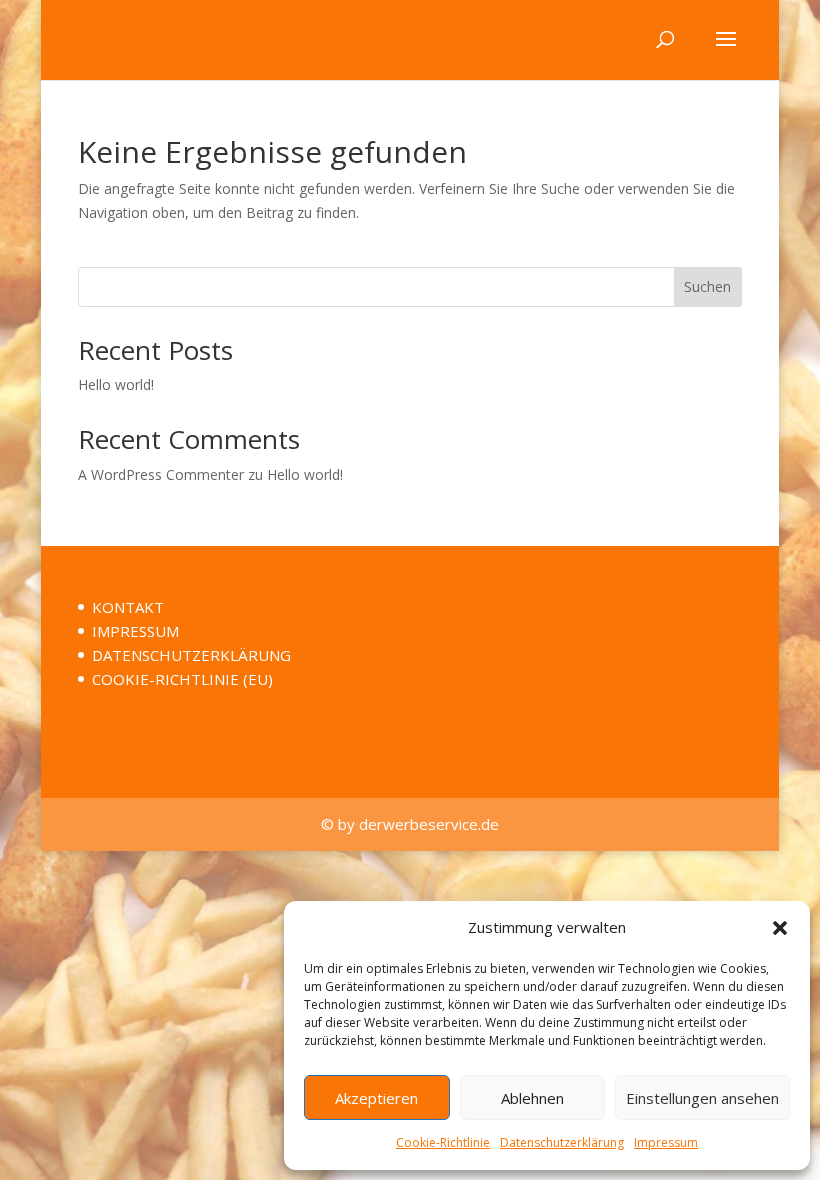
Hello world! (116, 384)
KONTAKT (128, 607)
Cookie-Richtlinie (443, 1142)
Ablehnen (532, 1098)
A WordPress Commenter (161, 474)
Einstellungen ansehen (702, 1098)
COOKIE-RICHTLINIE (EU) (182, 679)
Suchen (707, 286)
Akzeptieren (376, 1098)
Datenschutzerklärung (562, 1142)
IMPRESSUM (135, 631)
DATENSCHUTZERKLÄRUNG (191, 655)
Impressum (666, 1142)
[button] (780, 928)
